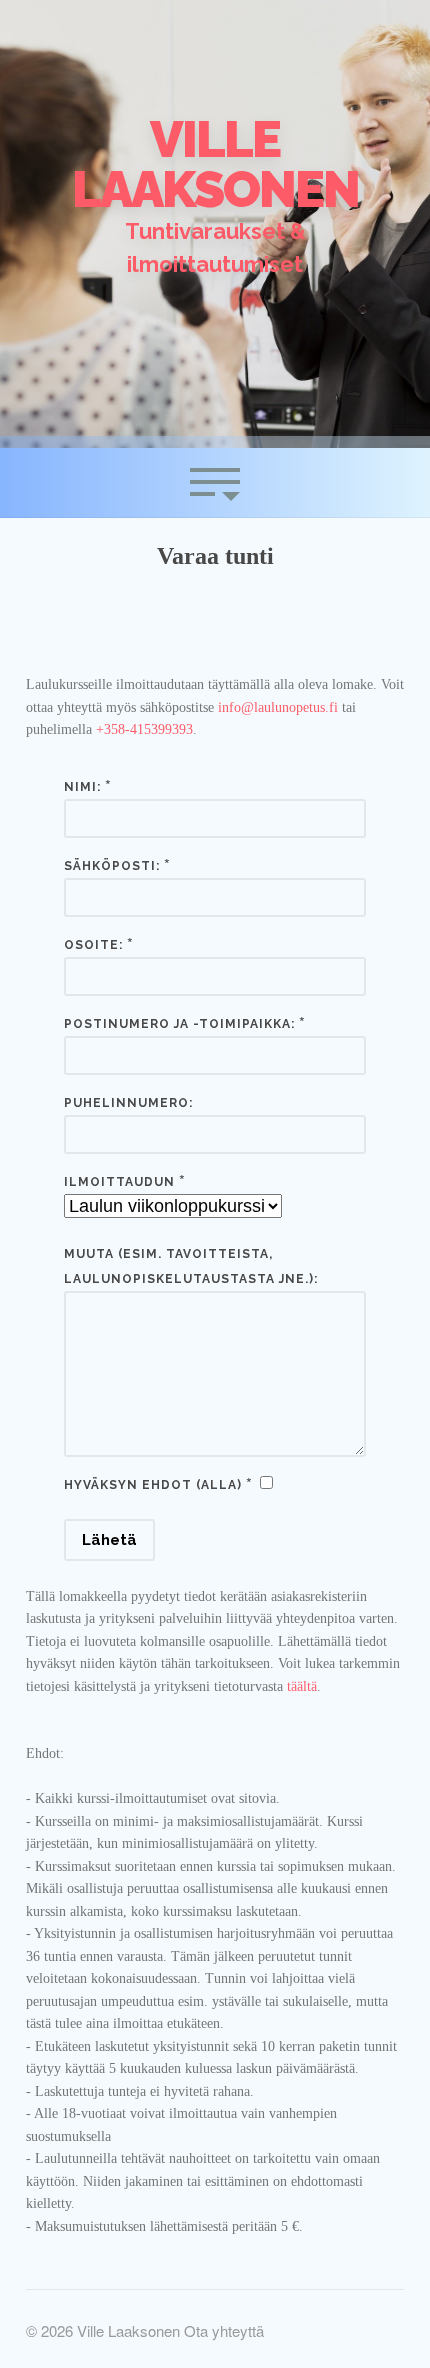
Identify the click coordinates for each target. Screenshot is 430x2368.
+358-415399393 (144, 729)
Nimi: (82, 787)
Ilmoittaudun (119, 1182)
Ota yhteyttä (224, 2330)
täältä (302, 1686)
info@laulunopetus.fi (278, 707)
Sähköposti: (112, 866)
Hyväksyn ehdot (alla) (153, 1485)
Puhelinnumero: (128, 1103)
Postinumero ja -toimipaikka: (179, 1024)
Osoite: (93, 945)
